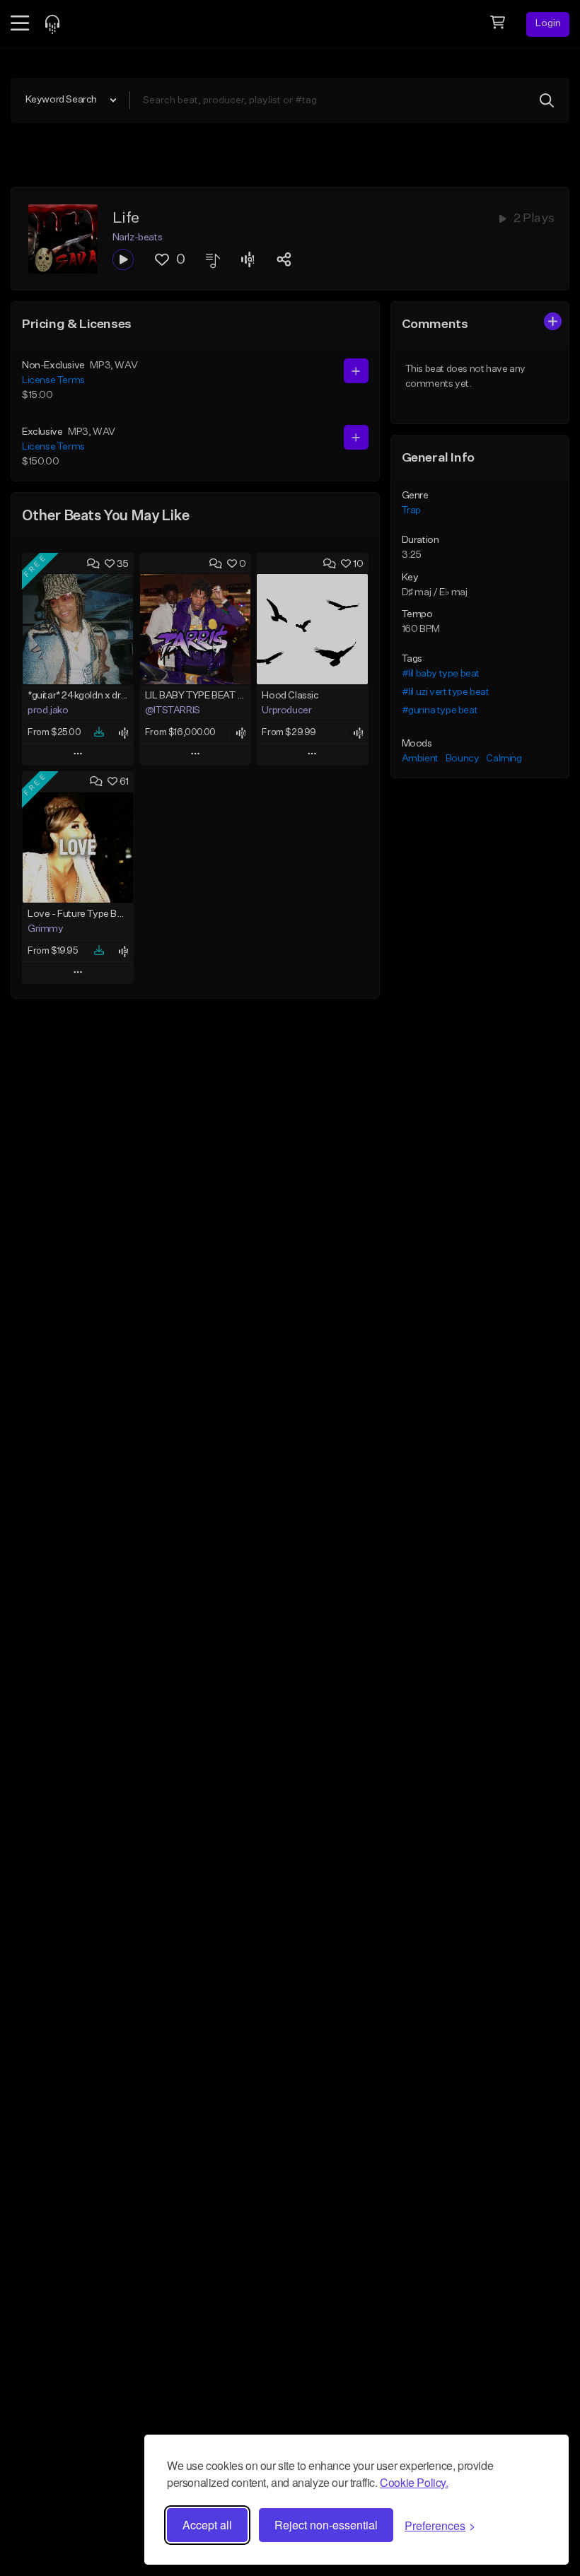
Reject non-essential (326, 2525)
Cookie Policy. (414, 2482)
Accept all (207, 2525)
